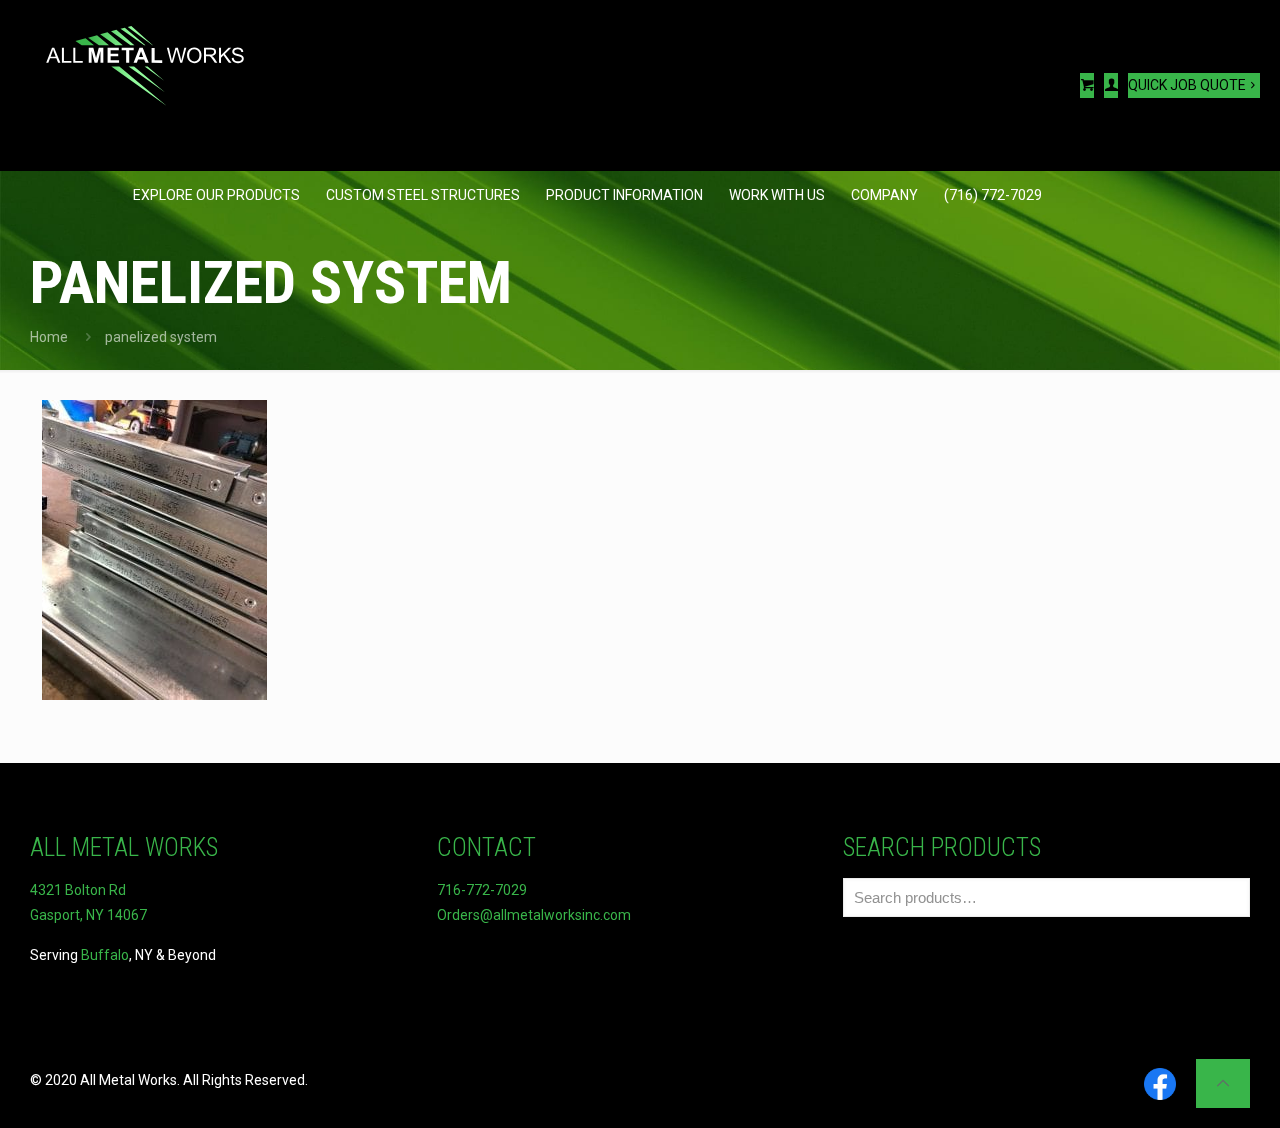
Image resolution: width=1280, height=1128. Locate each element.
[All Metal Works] (145, 55)
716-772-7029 (482, 890)
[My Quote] (1087, 85)
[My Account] (1111, 85)
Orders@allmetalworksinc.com (534, 915)
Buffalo (105, 955)
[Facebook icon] (1160, 1085)
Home (49, 337)
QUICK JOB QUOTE (1187, 85)
